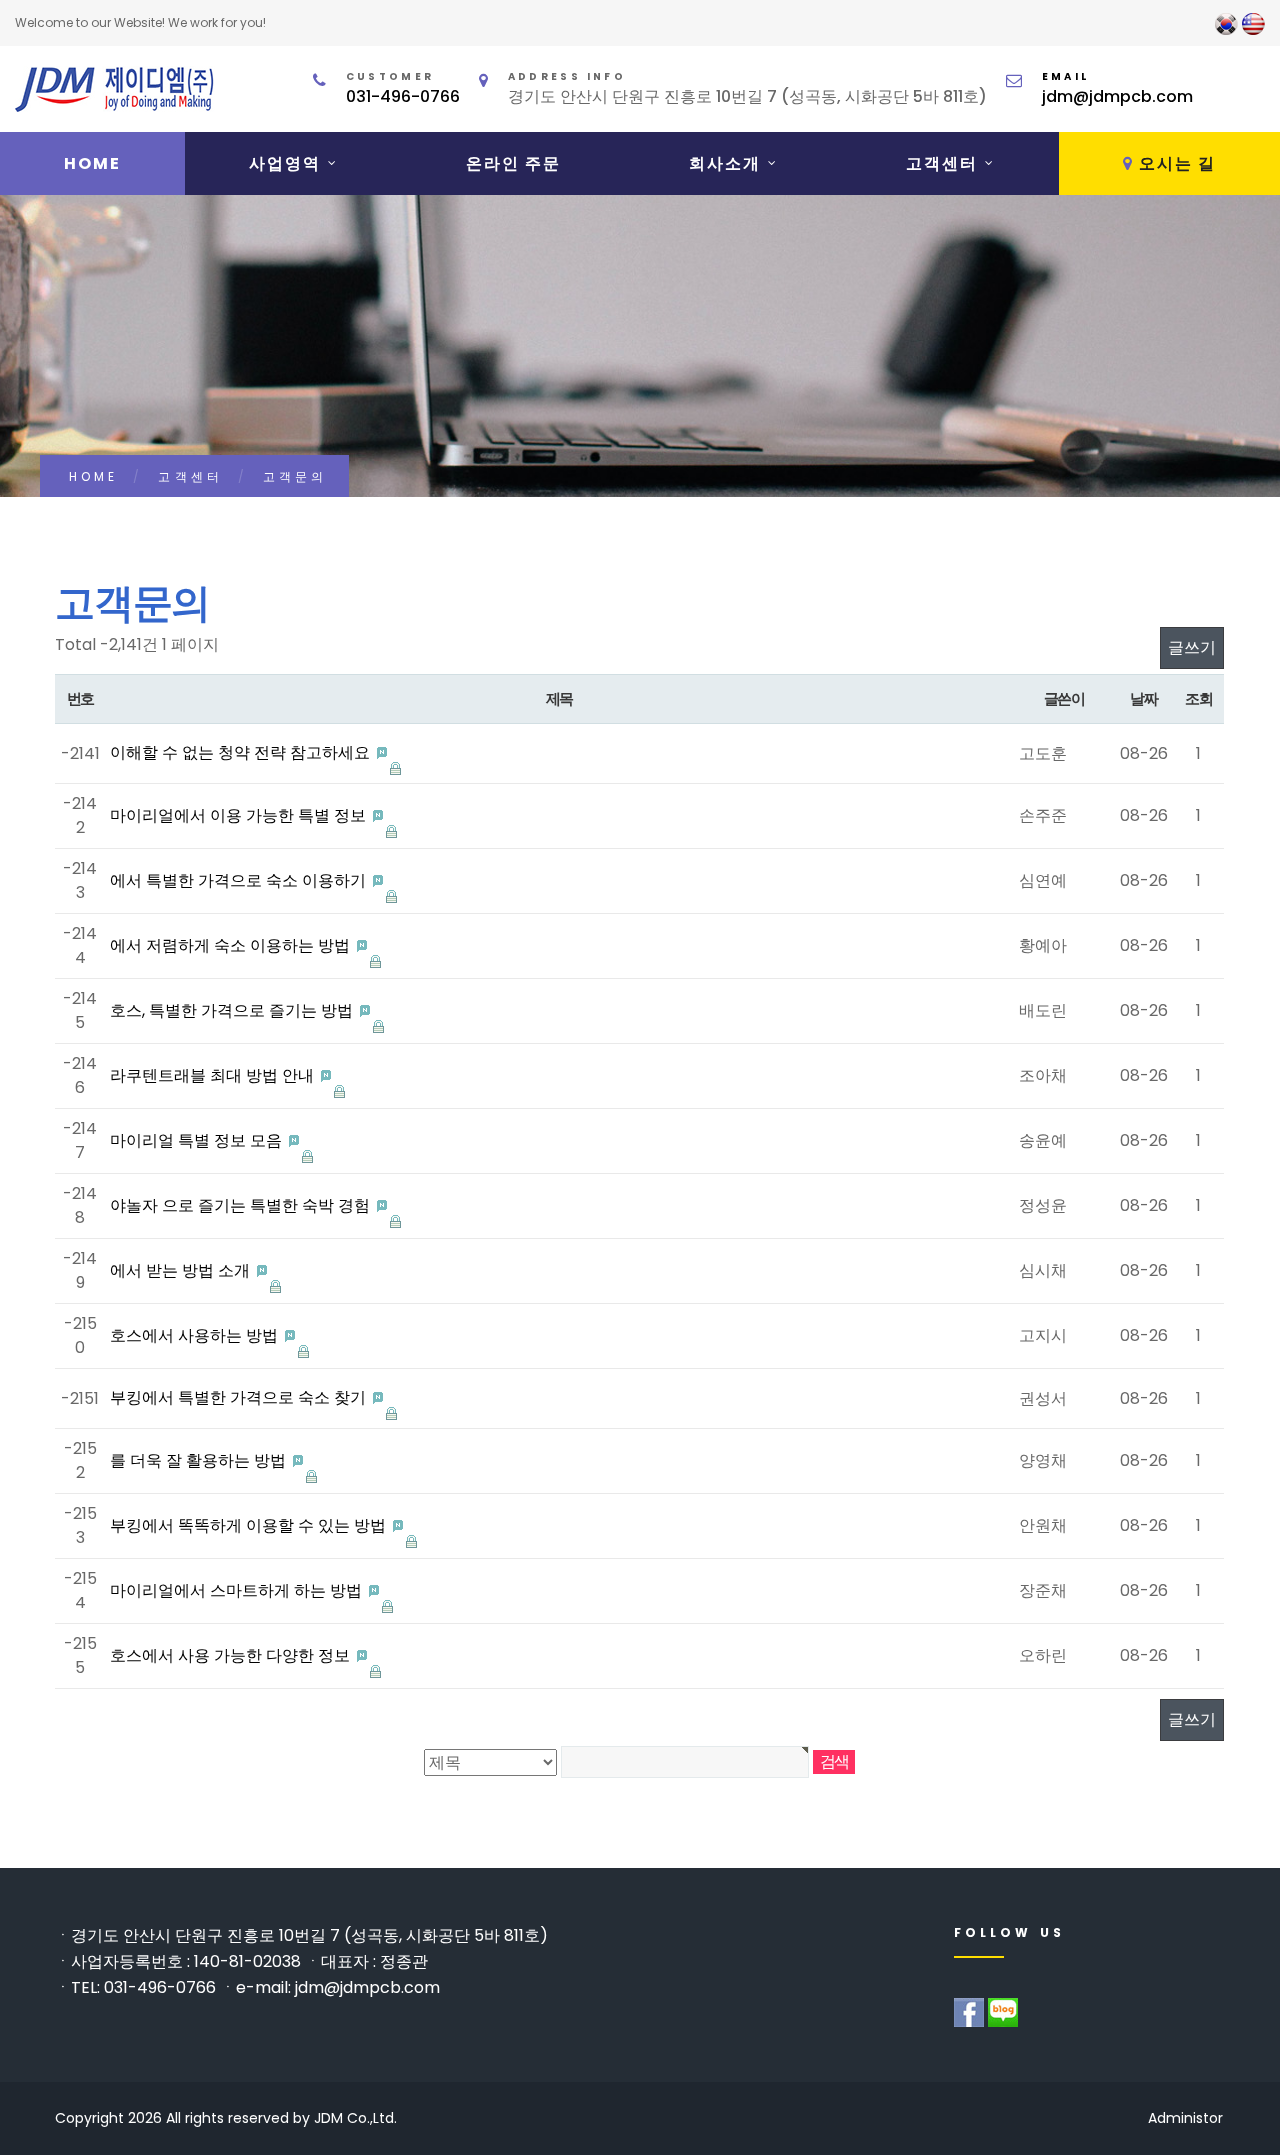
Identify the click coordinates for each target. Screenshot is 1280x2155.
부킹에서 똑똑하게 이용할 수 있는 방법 (250, 1525)
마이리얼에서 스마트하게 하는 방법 (238, 1590)
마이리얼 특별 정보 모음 (198, 1140)
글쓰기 (1192, 647)
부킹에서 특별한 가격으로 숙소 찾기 (240, 1397)
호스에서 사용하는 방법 (196, 1335)
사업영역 (285, 163)
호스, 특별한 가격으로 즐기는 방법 (233, 1010)
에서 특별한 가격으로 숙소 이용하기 (240, 880)
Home (92, 163)
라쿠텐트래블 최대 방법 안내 (214, 1075)
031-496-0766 (403, 96)
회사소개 (725, 163)
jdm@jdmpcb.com (1117, 96)
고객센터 (942, 163)
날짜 (1143, 698)
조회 (1198, 698)
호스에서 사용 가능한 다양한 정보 (232, 1655)
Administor (1185, 2118)
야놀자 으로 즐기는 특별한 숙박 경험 (242, 1205)
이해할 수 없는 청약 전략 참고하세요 (242, 752)
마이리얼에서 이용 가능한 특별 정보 (240, 815)
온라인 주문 (513, 163)
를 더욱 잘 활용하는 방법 (200, 1460)
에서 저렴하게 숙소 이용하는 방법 (232, 945)
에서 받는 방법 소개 (182, 1270)
